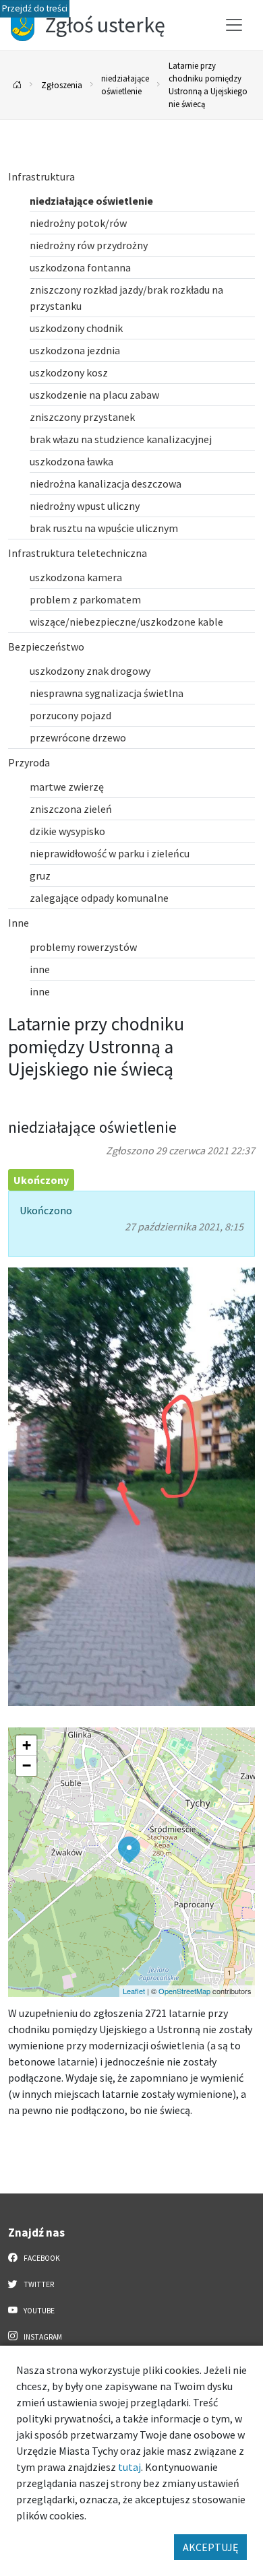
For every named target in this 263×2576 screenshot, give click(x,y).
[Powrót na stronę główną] (18, 85)
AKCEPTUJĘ (210, 2547)
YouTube (38, 2311)
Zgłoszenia (62, 85)
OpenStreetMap (184, 1991)
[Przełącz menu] (234, 25)
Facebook (41, 2258)
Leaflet (134, 1991)
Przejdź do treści (35, 8)
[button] (129, 1850)
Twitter (38, 2284)
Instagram (42, 2337)
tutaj (129, 2467)
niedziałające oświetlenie (125, 85)
